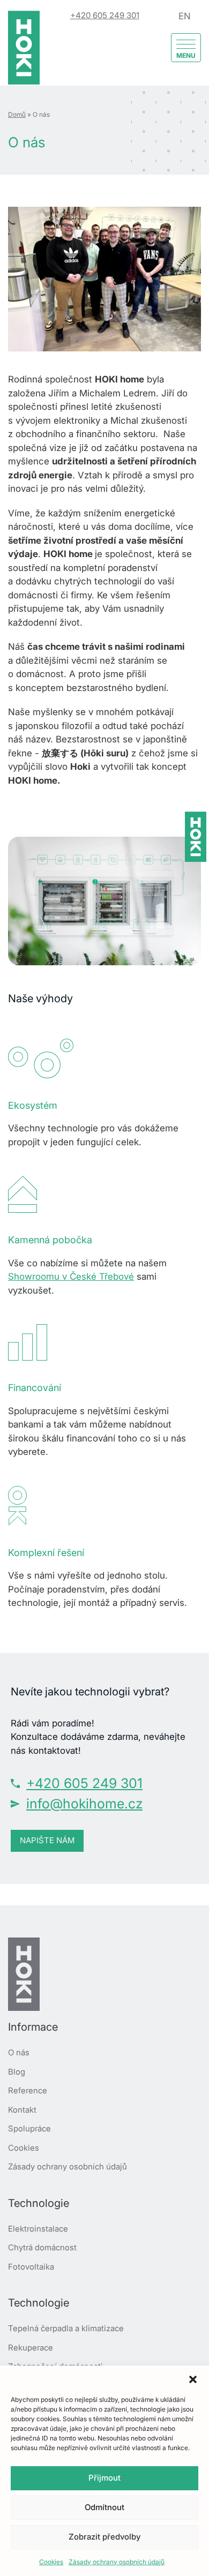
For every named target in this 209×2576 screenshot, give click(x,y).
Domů (17, 114)
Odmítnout (104, 2507)
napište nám (47, 1840)
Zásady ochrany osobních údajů (117, 2562)
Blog (17, 2072)
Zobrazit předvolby (104, 2537)
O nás (19, 2052)
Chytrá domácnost (42, 2247)
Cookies (51, 2562)
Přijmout (104, 2478)
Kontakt (22, 2110)
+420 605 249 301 (105, 15)
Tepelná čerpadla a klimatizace (66, 2328)
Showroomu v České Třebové (71, 1276)
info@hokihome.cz (84, 1804)
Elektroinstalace (38, 2229)
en (185, 16)
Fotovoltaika (31, 2267)
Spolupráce (29, 2128)
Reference (28, 2090)
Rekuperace (31, 2348)
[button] (193, 2379)
